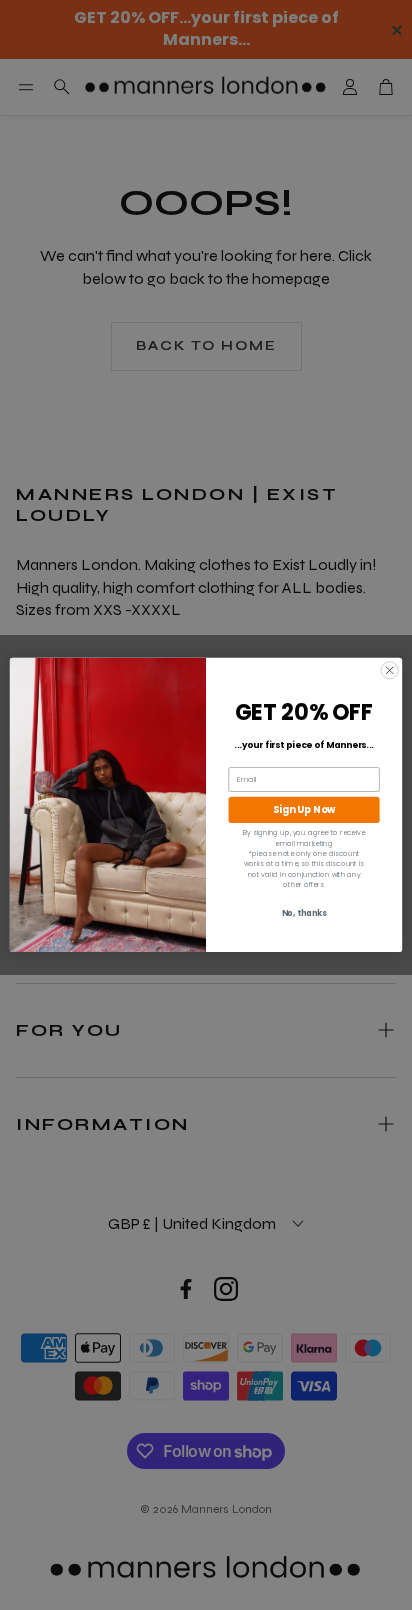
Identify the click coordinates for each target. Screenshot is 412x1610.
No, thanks (304, 913)
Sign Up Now (304, 810)
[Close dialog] (389, 670)
